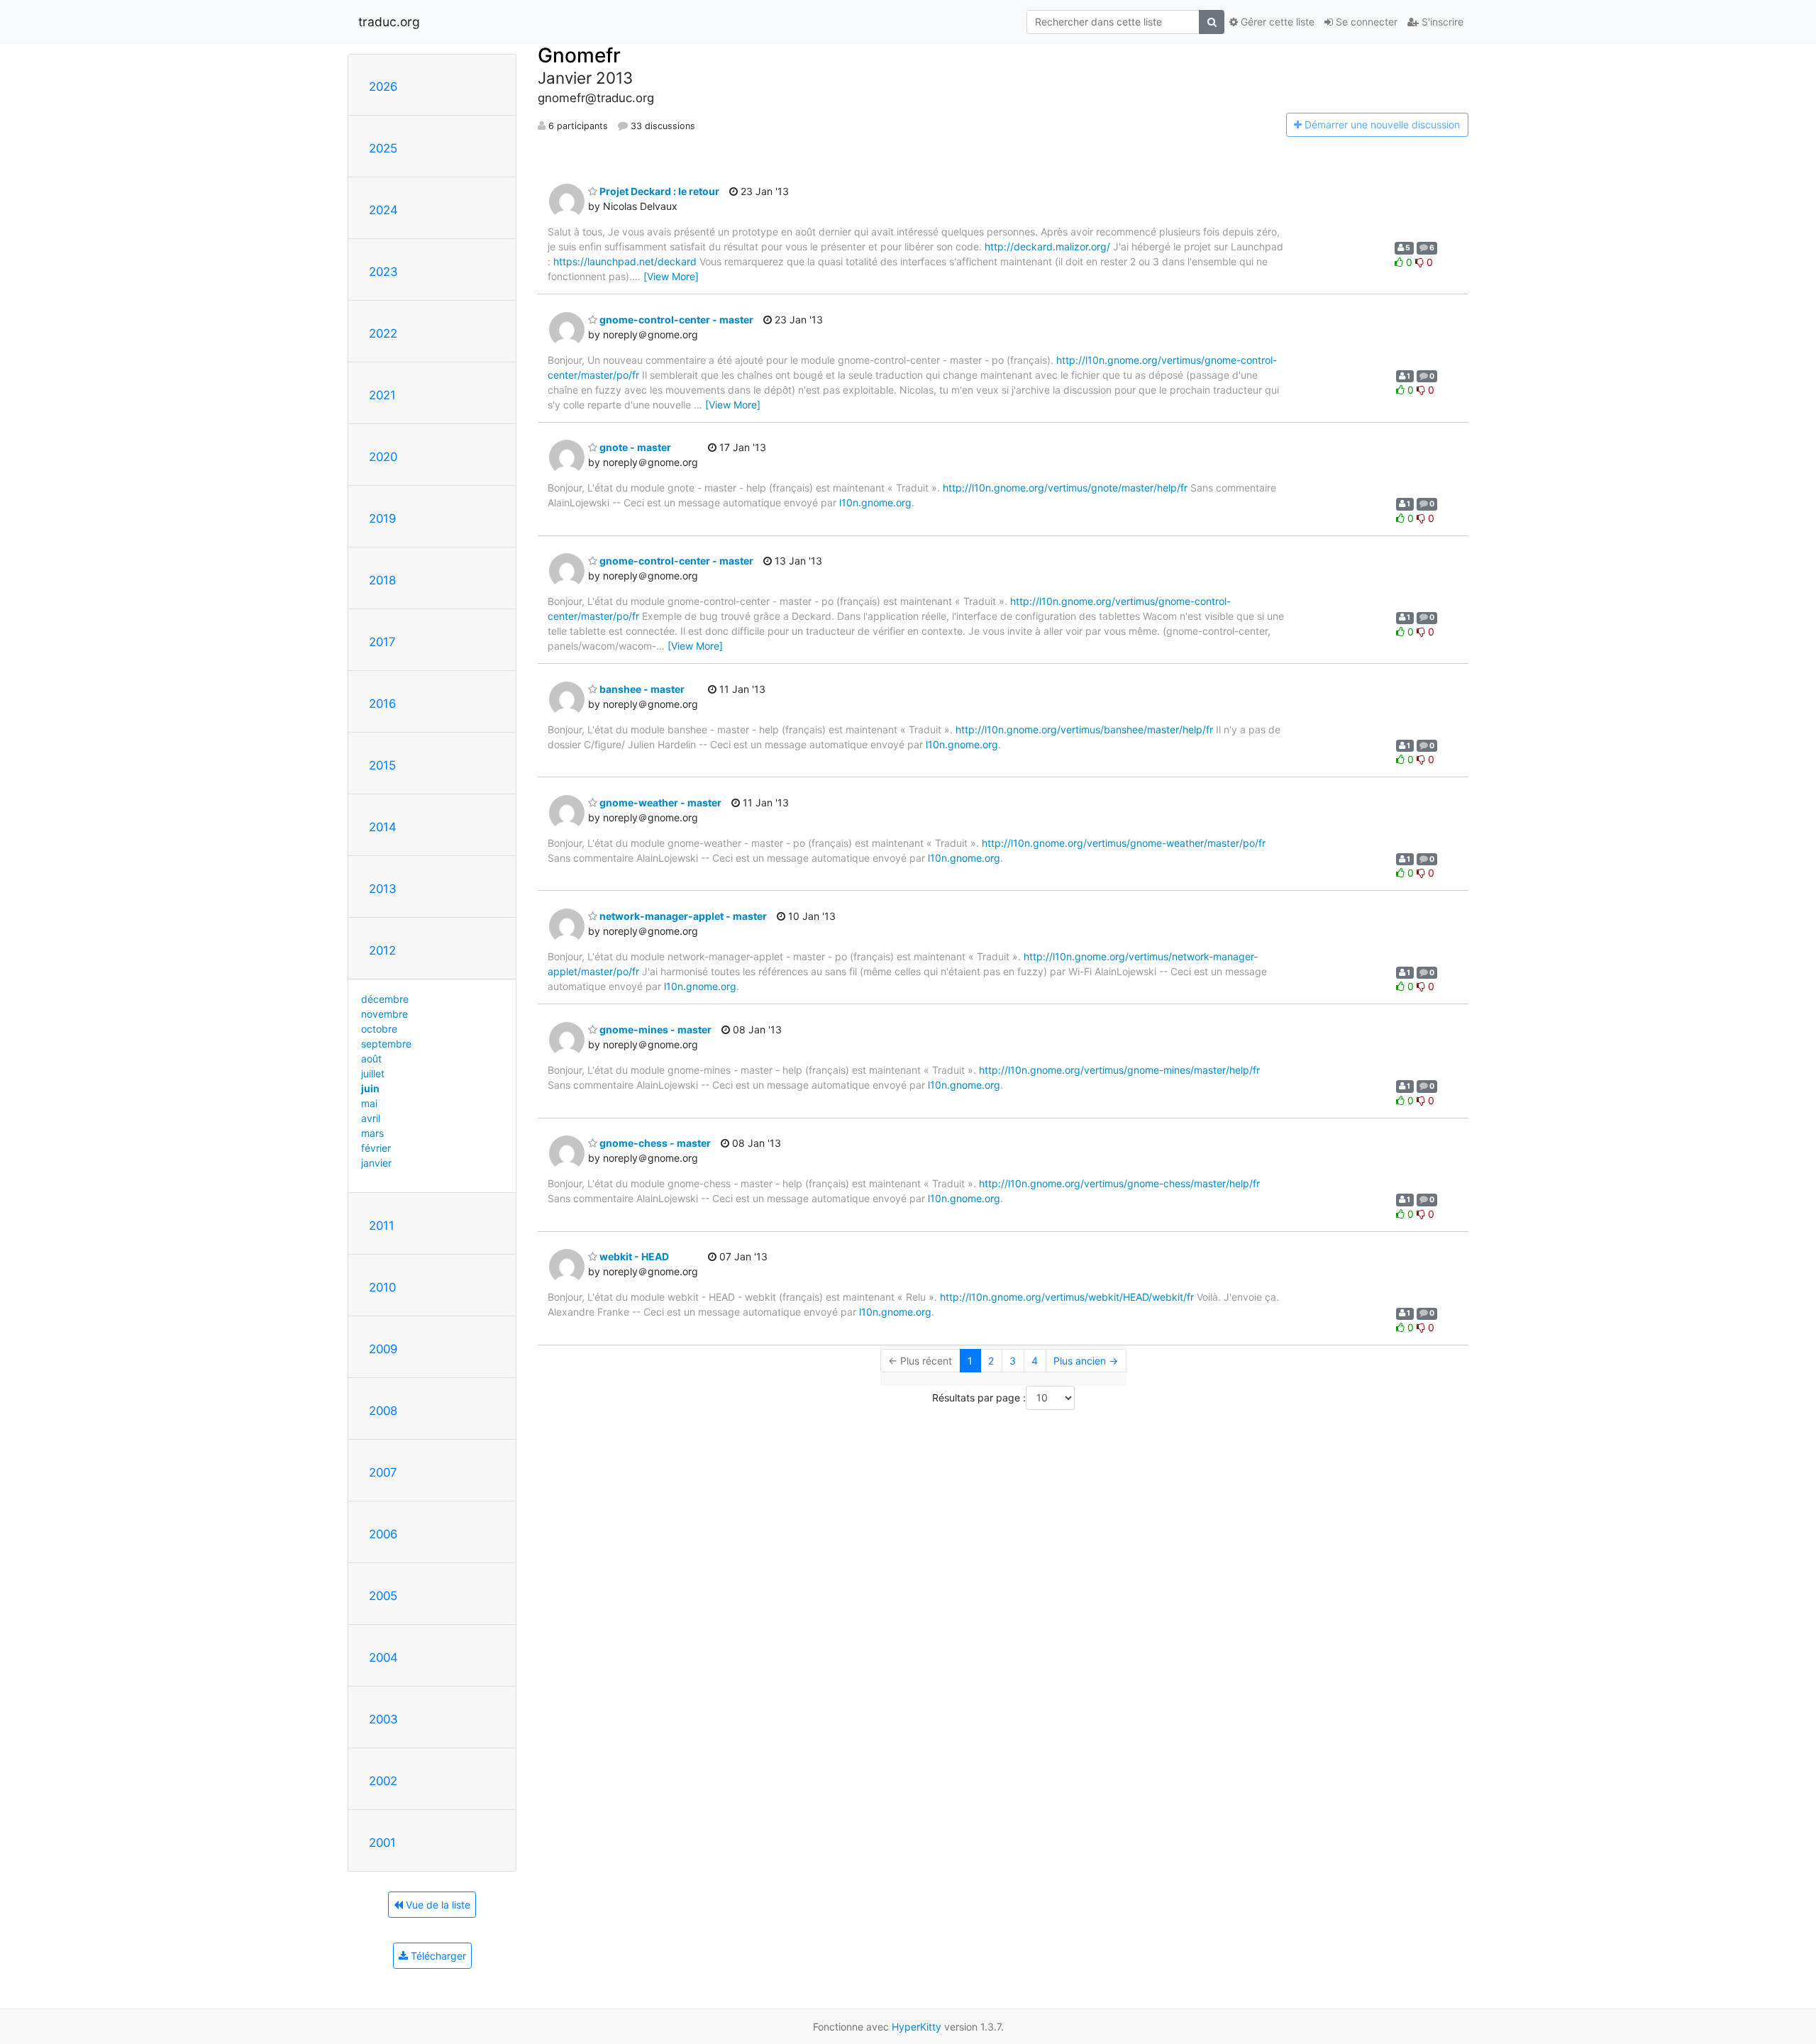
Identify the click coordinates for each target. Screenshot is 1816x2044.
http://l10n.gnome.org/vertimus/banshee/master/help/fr (1084, 729)
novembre (384, 1014)
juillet (373, 1073)
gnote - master (634, 447)
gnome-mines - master (654, 1029)
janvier (376, 1163)
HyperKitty (917, 2027)
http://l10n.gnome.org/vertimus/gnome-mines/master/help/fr (1119, 1070)
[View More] (671, 276)
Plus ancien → (1086, 1361)
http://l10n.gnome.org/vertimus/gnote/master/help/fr (1065, 488)
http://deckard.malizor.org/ (1047, 246)
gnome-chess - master (654, 1143)
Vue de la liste (437, 1905)
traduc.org (389, 22)
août (371, 1059)
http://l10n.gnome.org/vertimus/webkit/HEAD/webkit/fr (1067, 1297)
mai (369, 1103)
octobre (379, 1029)
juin (370, 1088)
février (376, 1148)
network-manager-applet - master (682, 916)
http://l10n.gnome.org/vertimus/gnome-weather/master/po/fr (1124, 843)
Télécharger (437, 1956)
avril (371, 1118)
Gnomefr (579, 55)
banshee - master (641, 689)
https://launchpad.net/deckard (625, 261)
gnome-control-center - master (675, 320)
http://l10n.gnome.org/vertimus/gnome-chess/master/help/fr (1119, 1183)
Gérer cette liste (1276, 22)
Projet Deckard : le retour (658, 191)
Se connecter (1365, 22)
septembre (386, 1044)
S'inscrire (1441, 22)
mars (372, 1133)
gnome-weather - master (659, 802)
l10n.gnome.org (875, 502)
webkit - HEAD (633, 1256)
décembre (385, 999)
